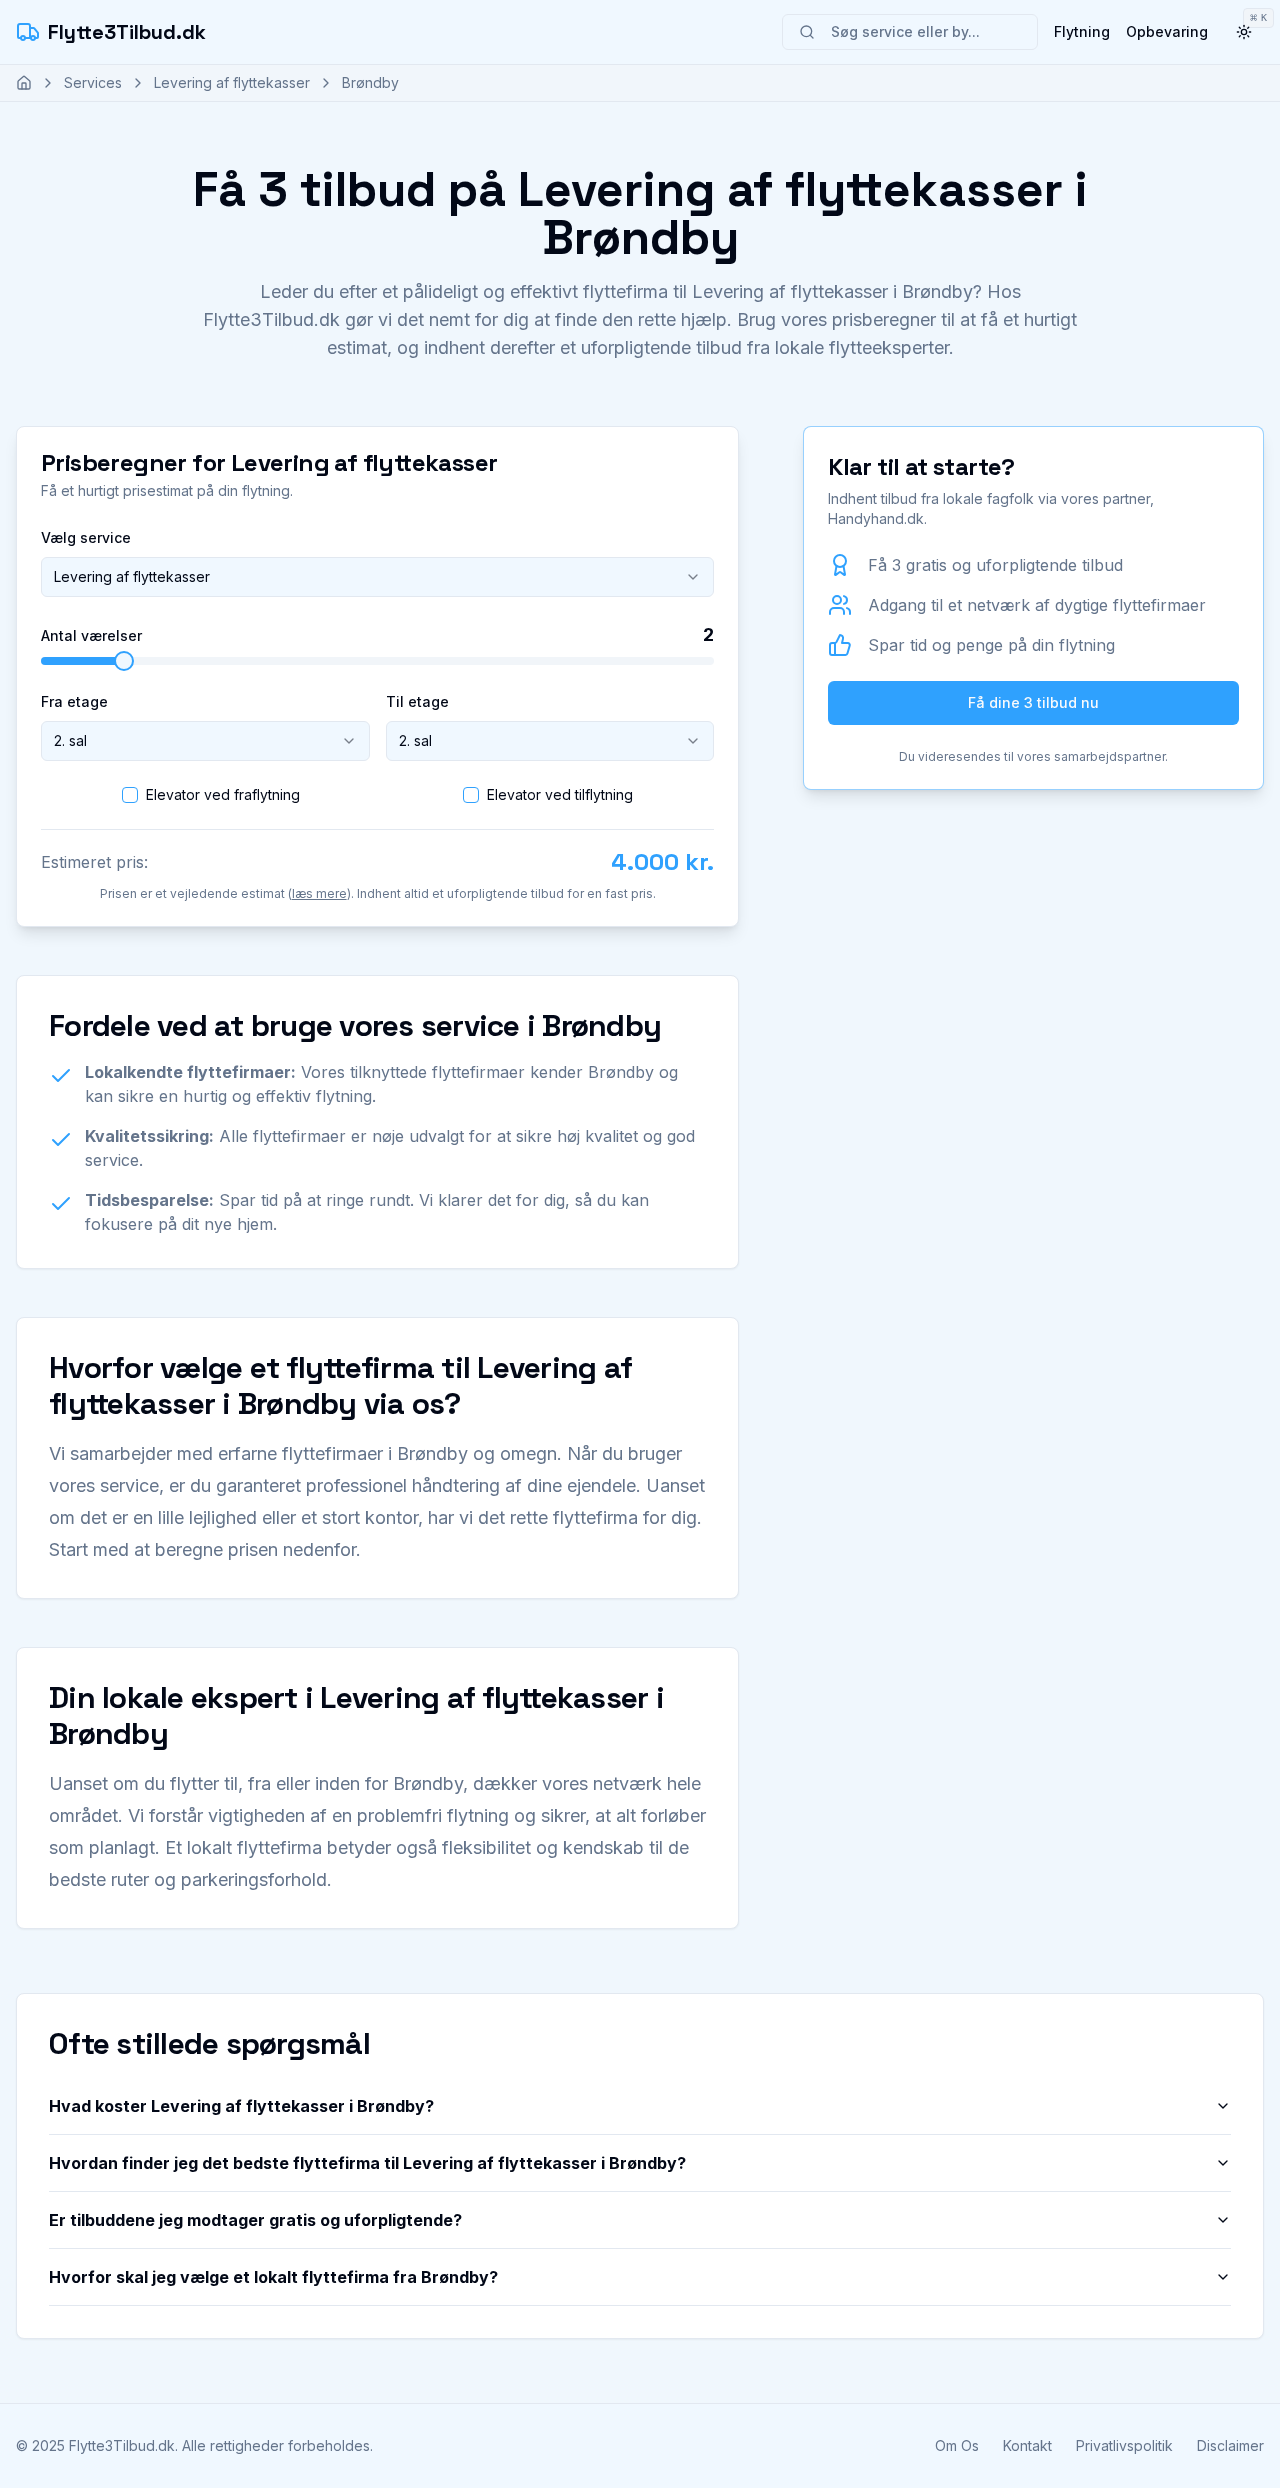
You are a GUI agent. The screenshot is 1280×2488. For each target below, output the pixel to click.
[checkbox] (130, 795)
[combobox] (377, 577)
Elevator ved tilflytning (560, 794)
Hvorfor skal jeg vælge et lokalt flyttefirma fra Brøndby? (273, 2277)
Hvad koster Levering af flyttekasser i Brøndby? (241, 2106)
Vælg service (86, 537)
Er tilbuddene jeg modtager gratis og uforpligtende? (255, 2220)
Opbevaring (1167, 31)
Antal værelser (91, 636)
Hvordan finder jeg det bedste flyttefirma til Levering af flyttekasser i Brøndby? (367, 2163)
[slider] (124, 661)
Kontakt (1027, 2445)
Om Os (957, 2445)
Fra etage (74, 701)
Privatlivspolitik (1124, 2445)
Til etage (417, 701)
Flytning (1082, 31)
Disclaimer (1230, 2445)
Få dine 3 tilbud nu (1033, 702)
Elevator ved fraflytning (223, 794)
